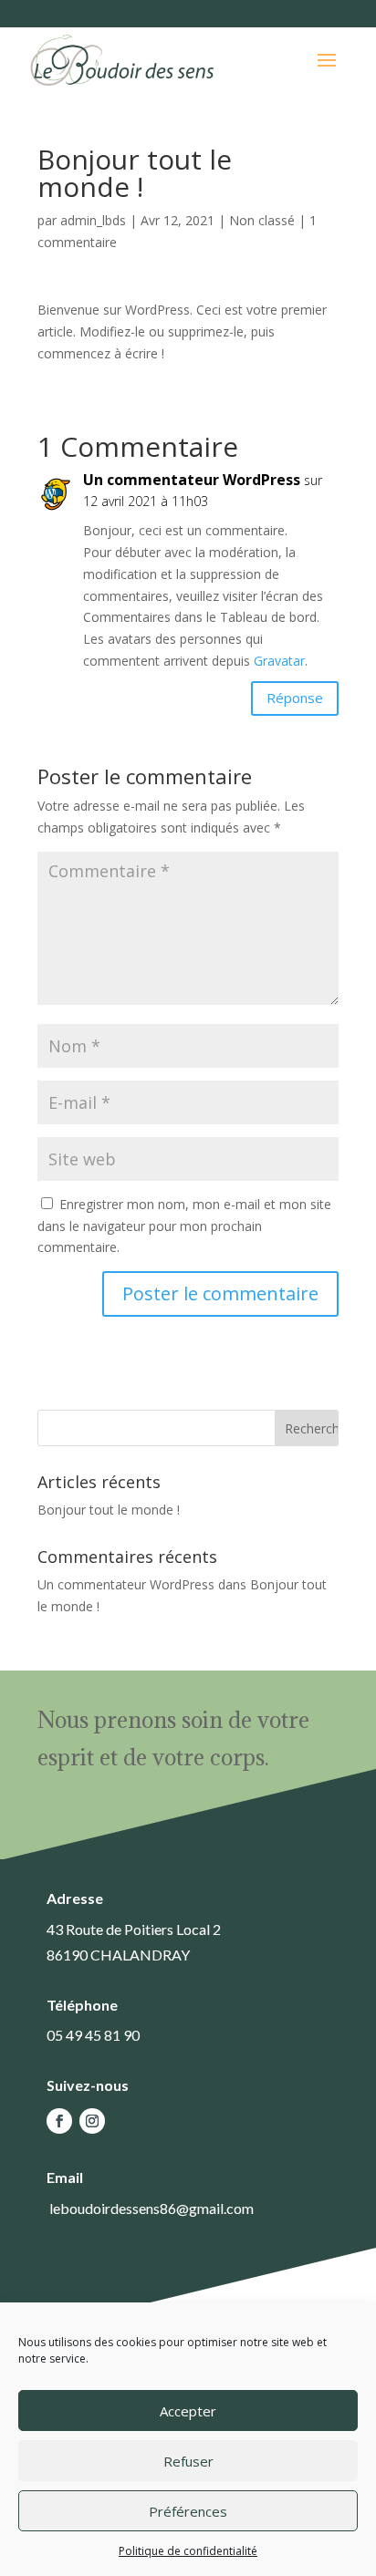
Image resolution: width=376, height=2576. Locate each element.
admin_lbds (93, 220)
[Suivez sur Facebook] (59, 2121)
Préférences (188, 2511)
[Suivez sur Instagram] (92, 2121)
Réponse (295, 698)
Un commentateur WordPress (192, 480)
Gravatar (279, 661)
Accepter (188, 2411)
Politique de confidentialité (188, 2551)
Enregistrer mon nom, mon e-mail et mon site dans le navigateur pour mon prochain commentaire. (184, 1226)
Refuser (188, 2461)
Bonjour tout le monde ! (109, 1510)
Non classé (262, 220)
